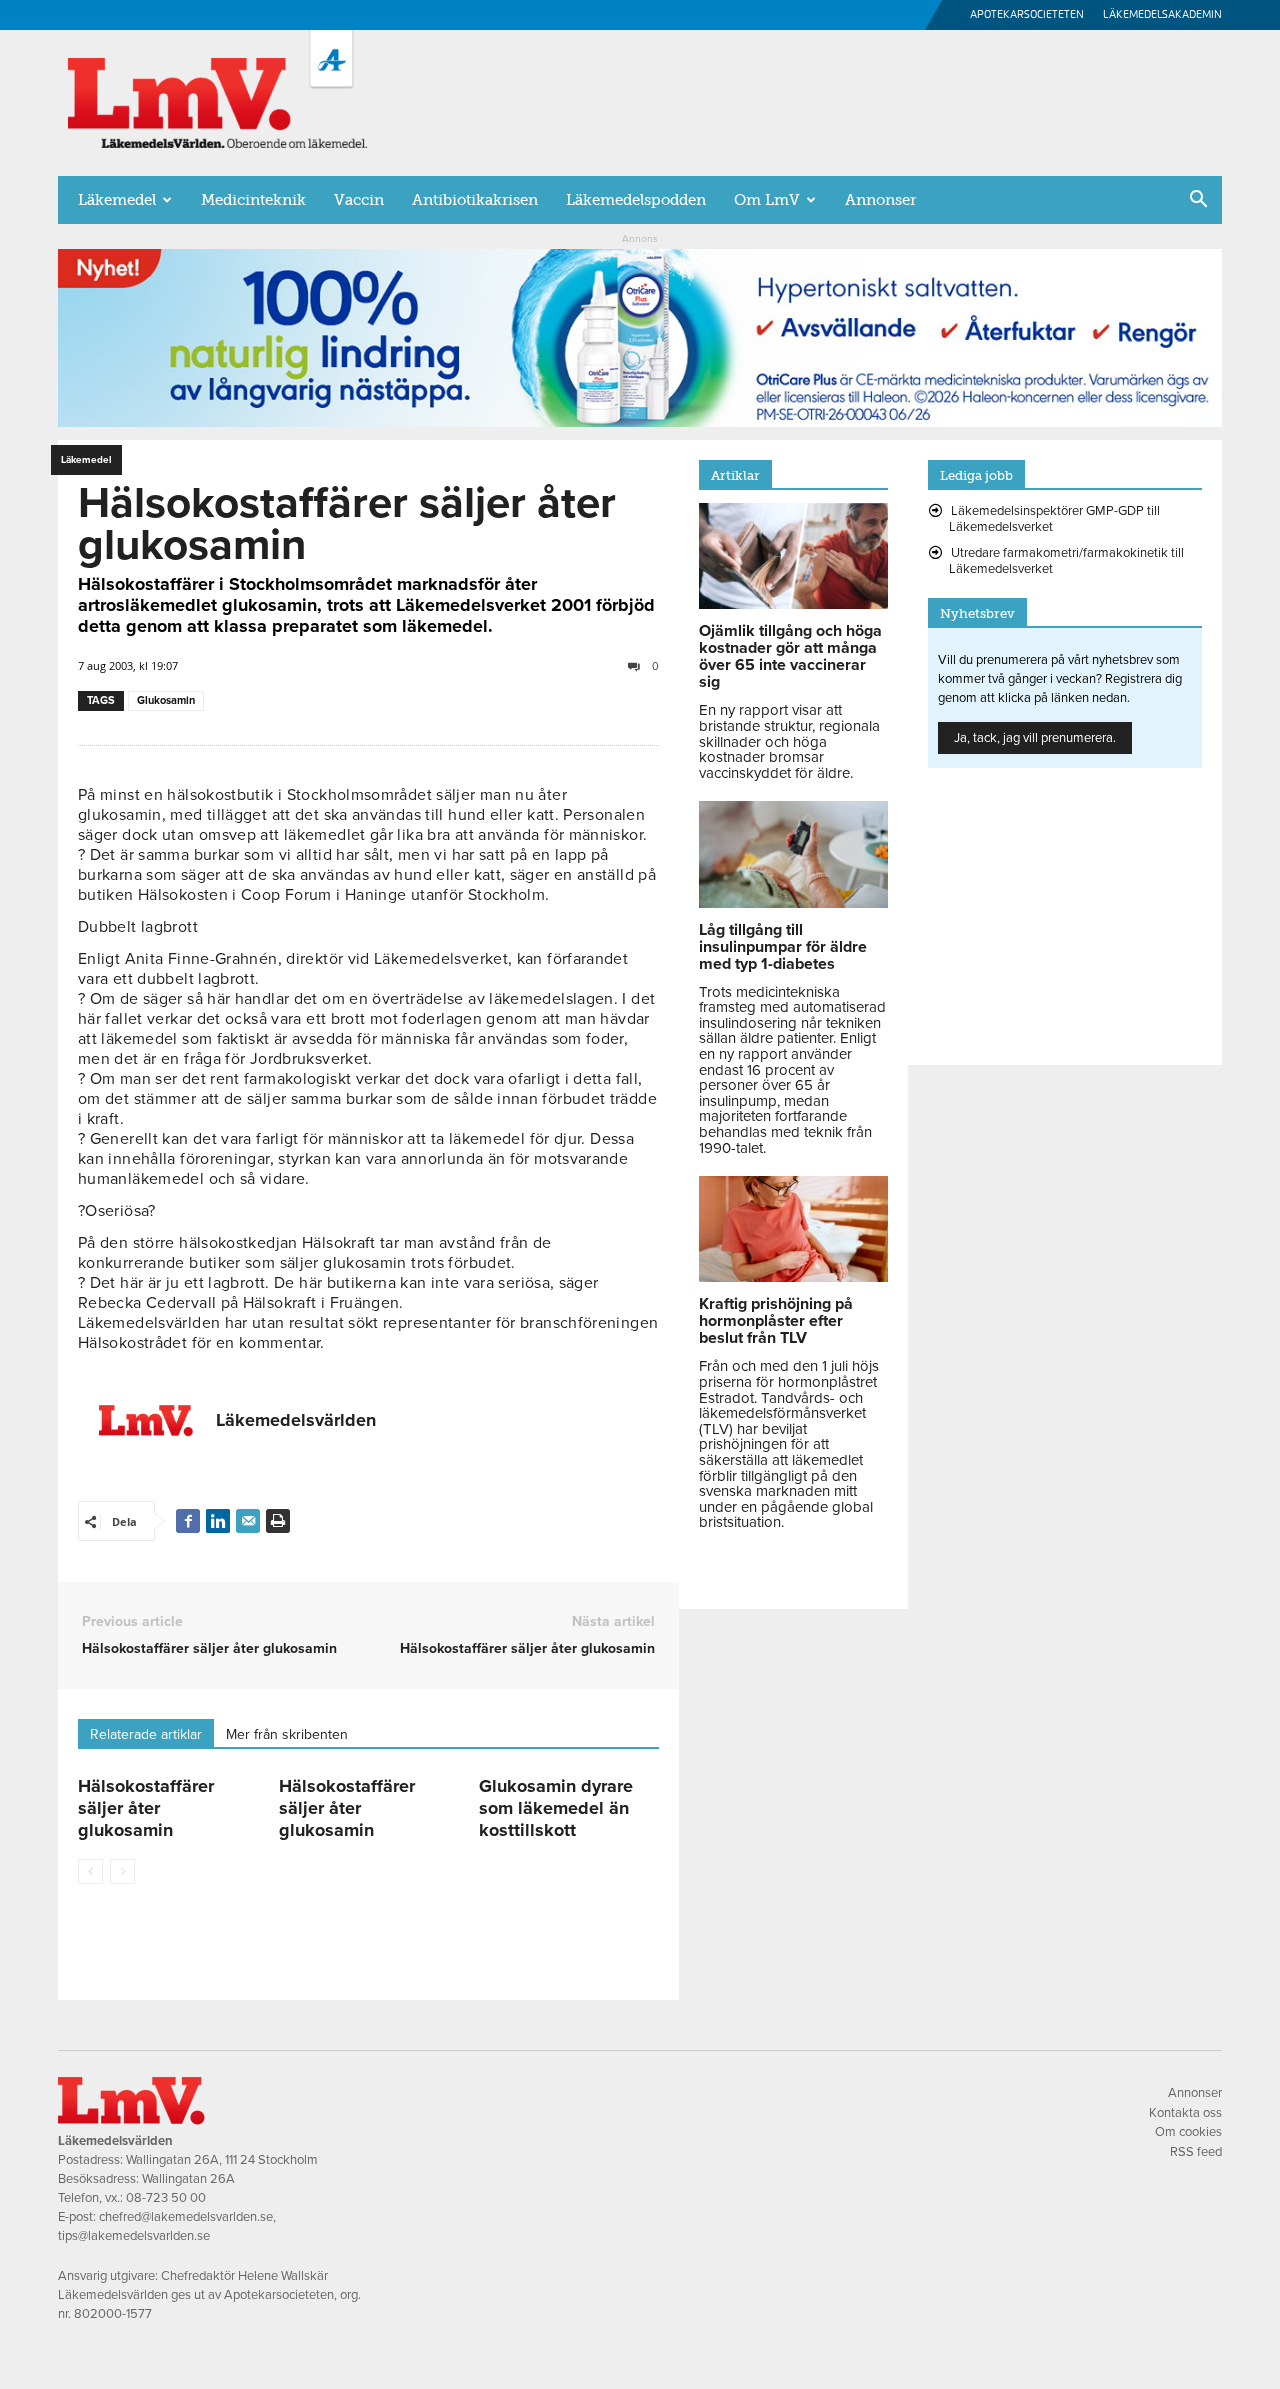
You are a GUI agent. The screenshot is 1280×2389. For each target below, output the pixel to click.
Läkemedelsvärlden (296, 1420)
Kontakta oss (1185, 2113)
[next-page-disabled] (122, 1871)
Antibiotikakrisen (475, 200)
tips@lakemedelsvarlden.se (134, 2236)
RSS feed (1196, 2152)
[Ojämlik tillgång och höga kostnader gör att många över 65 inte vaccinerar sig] (793, 604)
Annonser (880, 200)
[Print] (278, 1521)
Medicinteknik (253, 200)
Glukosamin (166, 700)
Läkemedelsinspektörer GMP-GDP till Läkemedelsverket (1054, 519)
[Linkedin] (218, 1521)
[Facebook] (188, 1521)
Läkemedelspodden (636, 200)
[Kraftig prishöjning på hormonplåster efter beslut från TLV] (793, 1277)
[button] (1198, 201)
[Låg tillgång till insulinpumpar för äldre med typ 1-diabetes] (793, 903)
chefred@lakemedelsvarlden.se (186, 2217)
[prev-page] (90, 1871)
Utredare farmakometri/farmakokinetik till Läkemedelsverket (1066, 561)
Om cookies (1188, 2132)
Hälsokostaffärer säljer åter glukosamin (209, 1648)
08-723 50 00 (166, 2198)
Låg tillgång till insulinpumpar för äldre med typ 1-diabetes (783, 947)
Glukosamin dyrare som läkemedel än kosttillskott (556, 1808)
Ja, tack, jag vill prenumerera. (1035, 738)
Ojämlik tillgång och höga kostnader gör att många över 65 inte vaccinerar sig (790, 656)
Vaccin (359, 200)
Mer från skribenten (287, 1734)
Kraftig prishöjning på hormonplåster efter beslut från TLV (776, 1321)
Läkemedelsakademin (1162, 14)
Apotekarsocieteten (1027, 14)
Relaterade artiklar (146, 1734)
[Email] (248, 1521)
